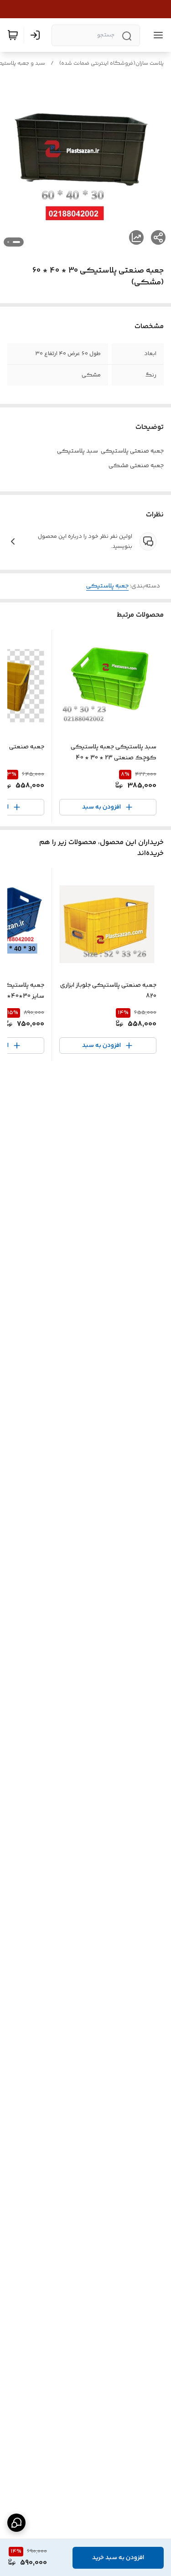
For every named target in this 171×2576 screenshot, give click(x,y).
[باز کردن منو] (156, 35)
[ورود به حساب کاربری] (37, 35)
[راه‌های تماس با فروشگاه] (16, 2523)
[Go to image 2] (8, 242)
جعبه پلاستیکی (107, 586)
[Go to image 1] (16, 242)
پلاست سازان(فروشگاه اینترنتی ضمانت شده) (111, 64)
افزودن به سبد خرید (118, 2558)
